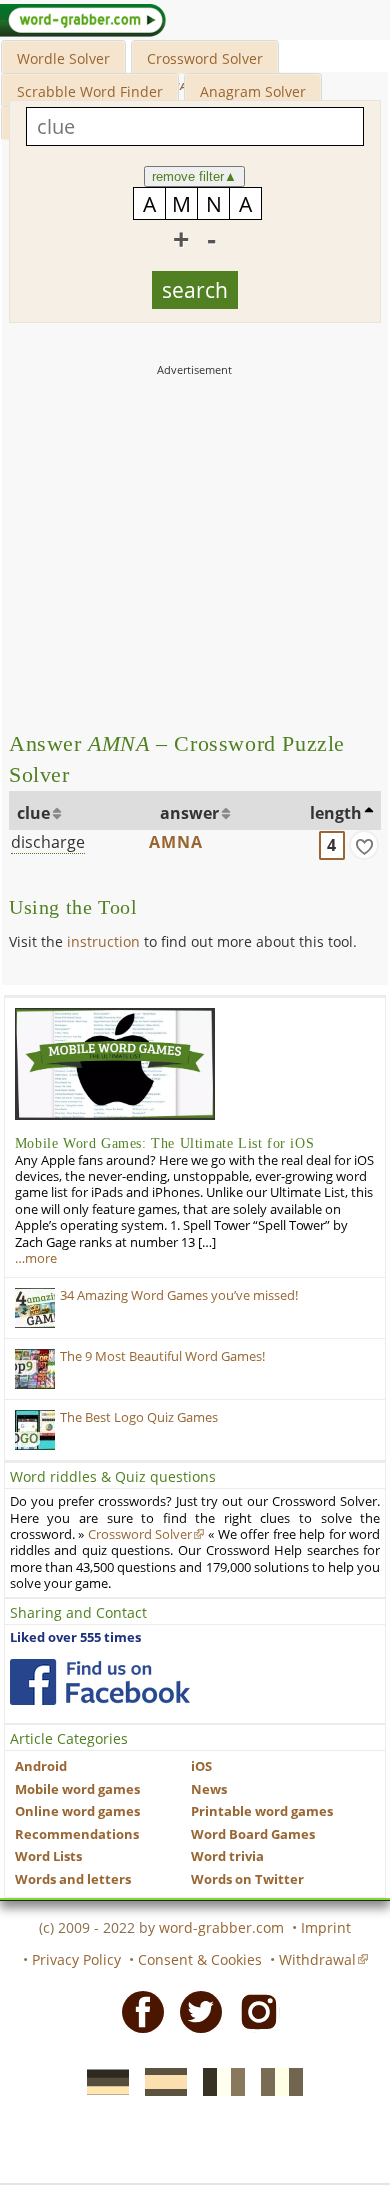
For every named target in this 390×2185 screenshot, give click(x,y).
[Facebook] (137, 2010)
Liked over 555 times (75, 1637)
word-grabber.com (221, 1927)
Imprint (326, 1927)
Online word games (77, 1811)
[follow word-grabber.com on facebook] (100, 1682)
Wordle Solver (63, 58)
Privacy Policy (76, 1959)
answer (189, 813)
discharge (48, 842)
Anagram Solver (253, 91)
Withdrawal (317, 1959)
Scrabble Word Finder (90, 91)
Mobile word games (77, 1789)
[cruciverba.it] (276, 2081)
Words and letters (73, 1879)
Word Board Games (253, 1834)
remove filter (194, 176)
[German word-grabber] (102, 2081)
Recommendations (77, 1834)
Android (41, 1766)
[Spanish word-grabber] (160, 2081)
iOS (201, 1766)
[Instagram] (253, 2010)
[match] (364, 845)
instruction (103, 941)
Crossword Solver (205, 58)
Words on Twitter (247, 1879)
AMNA (176, 842)
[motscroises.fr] (218, 2081)
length (336, 813)
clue (33, 813)
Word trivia (227, 1856)
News (209, 1789)
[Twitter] (195, 2010)
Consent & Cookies (200, 1959)
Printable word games (262, 1811)
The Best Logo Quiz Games (139, 1417)
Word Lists (48, 1856)
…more (36, 1258)
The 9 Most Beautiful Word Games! (162, 1356)
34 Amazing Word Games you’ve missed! (179, 1295)
